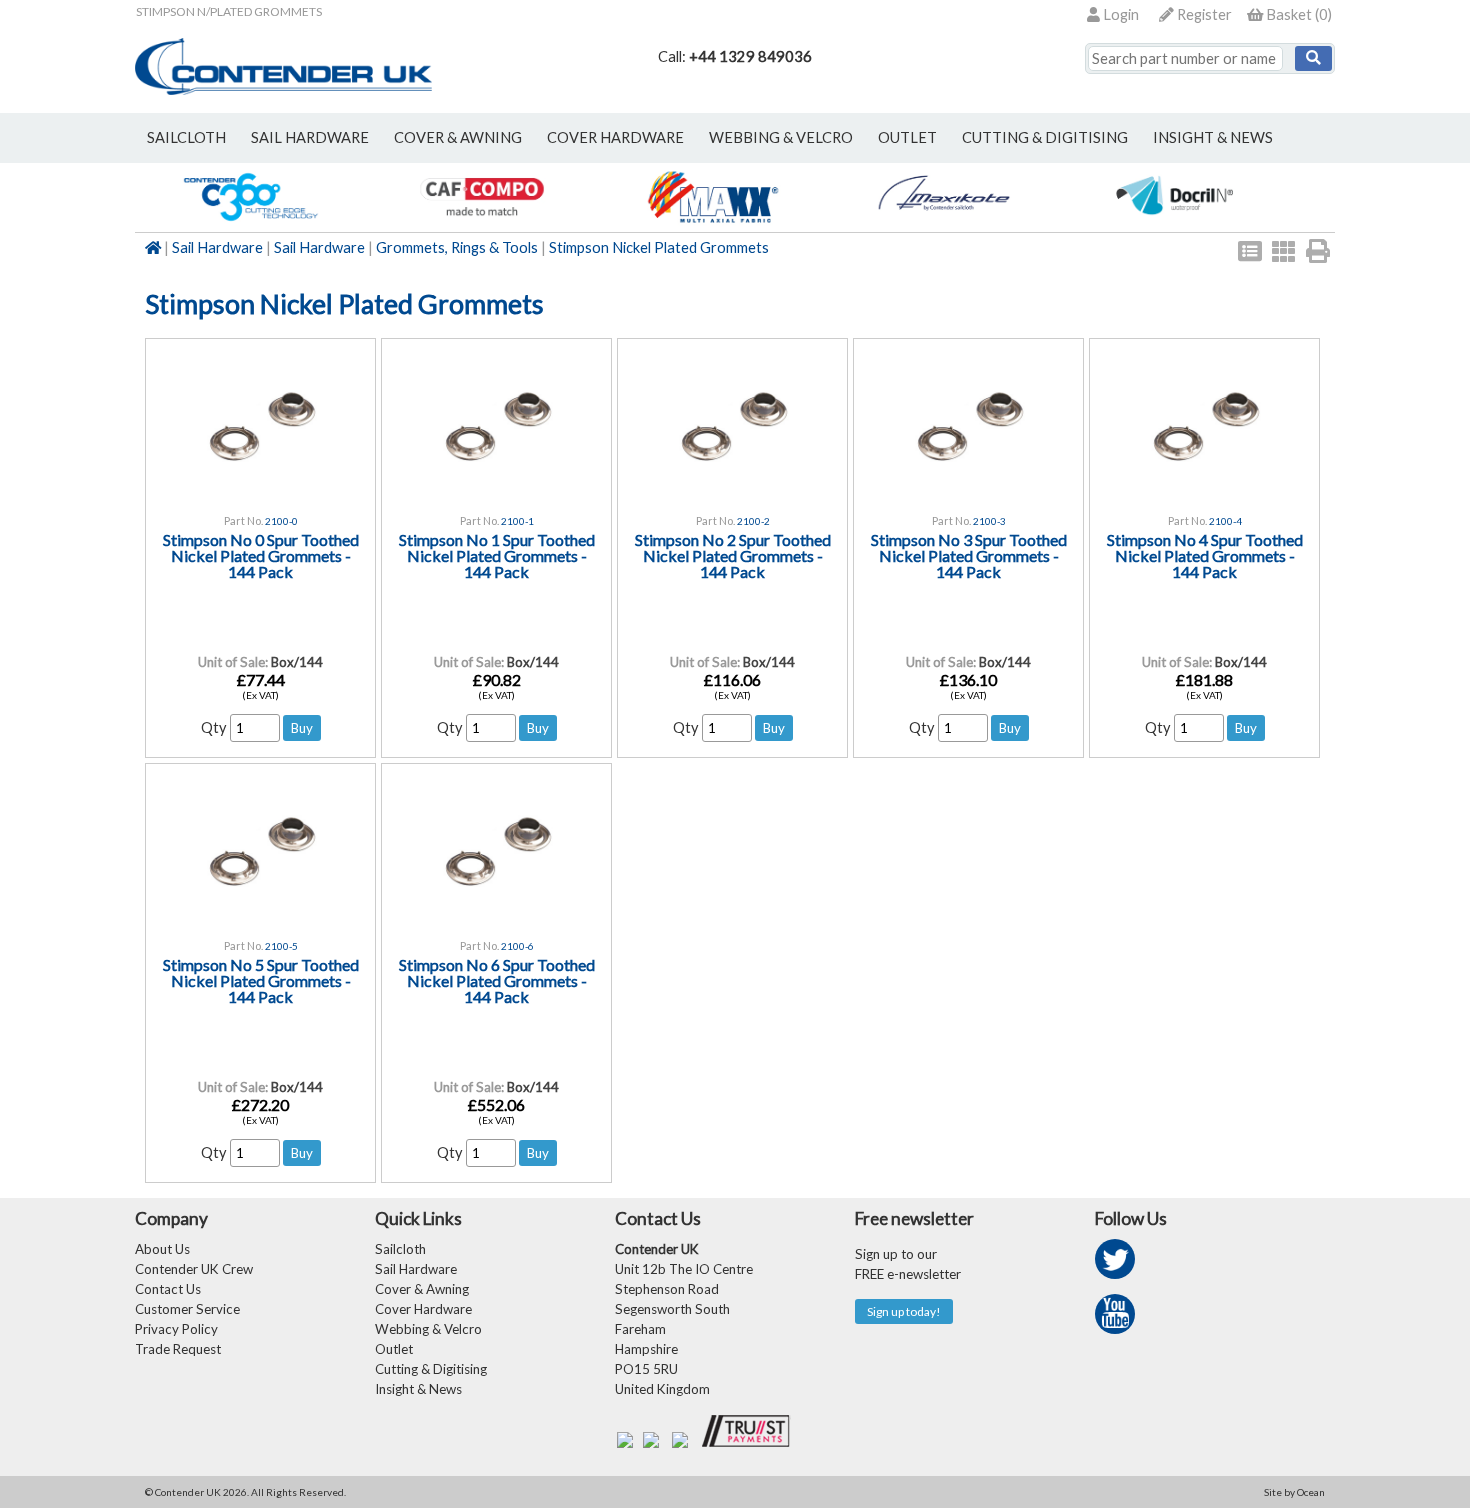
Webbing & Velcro (428, 1329)
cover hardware (615, 137)
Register (1203, 14)
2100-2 (753, 521)
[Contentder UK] (283, 89)
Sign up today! (904, 1311)
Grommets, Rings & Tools (457, 247)
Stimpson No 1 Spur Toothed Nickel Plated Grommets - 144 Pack (497, 555)
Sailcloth (400, 1249)
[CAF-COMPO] (481, 221)
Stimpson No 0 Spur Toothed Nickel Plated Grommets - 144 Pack (261, 555)
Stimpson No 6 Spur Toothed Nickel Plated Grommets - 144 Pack (497, 980)
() (1299, 14)
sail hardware (310, 137)
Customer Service (187, 1309)
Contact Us (168, 1289)
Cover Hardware (423, 1309)
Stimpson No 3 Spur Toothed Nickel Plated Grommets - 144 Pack (969, 555)
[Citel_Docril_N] (1174, 221)
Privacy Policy (176, 1329)
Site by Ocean (1294, 1492)
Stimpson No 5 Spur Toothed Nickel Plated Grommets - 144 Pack (261, 980)
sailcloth (186, 137)
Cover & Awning (422, 1289)
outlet (907, 137)
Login (1119, 14)
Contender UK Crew (194, 1269)
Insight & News (1213, 137)
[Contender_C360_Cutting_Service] (250, 221)
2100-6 (517, 946)
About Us (162, 1249)
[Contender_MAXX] (712, 221)
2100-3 (989, 521)
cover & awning (458, 137)
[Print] (1318, 251)
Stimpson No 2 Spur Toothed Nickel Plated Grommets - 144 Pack (733, 555)
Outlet (394, 1349)
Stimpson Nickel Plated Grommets (659, 247)
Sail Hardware (217, 247)
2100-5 (281, 946)
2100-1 (517, 521)
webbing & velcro (781, 137)
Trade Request (178, 1349)
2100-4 (1225, 521)
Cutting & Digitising (1045, 137)
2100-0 (281, 521)
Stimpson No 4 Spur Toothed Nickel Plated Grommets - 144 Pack (1205, 555)
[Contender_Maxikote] (943, 221)
